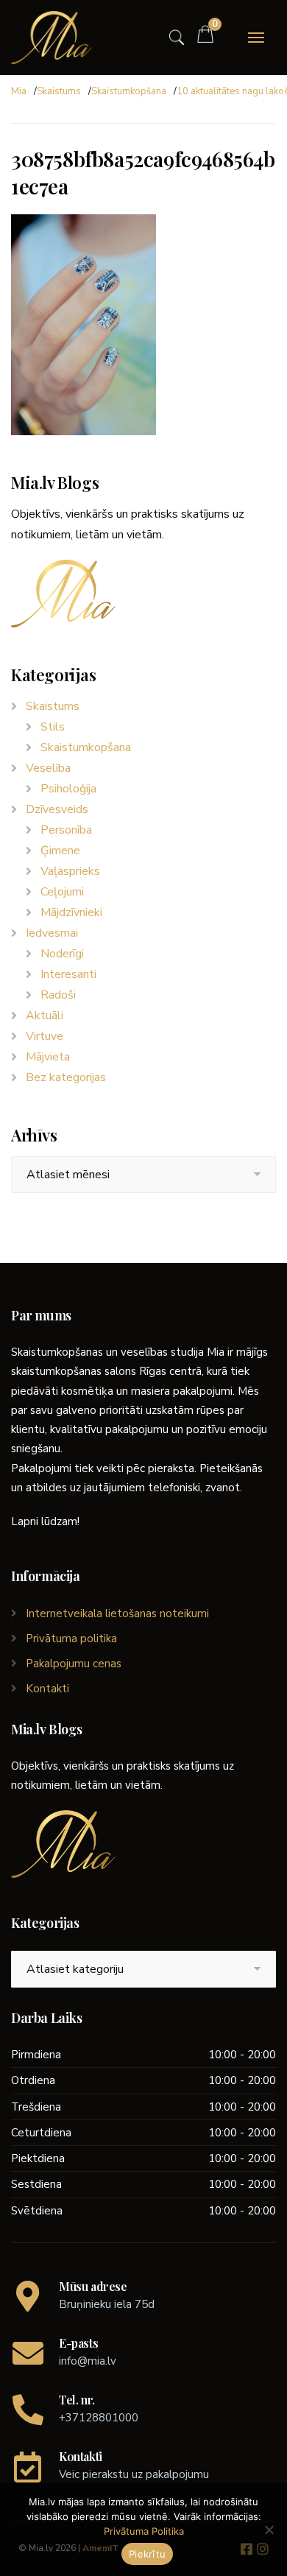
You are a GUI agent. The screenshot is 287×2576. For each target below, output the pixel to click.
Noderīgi (62, 954)
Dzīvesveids (57, 809)
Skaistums (59, 91)
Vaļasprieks (70, 871)
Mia (19, 91)
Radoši (58, 995)
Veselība (48, 768)
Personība (66, 830)
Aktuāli (45, 1016)
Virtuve (45, 1036)
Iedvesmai (52, 933)
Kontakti (47, 1689)
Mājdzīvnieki (71, 912)
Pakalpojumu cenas (74, 1664)
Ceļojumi (62, 892)
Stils (53, 727)
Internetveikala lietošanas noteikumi (117, 1613)
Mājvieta (48, 1057)
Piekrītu (147, 2554)
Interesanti (68, 974)
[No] (269, 2530)
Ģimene (60, 851)
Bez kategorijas (66, 1077)
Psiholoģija (68, 789)
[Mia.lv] (52, 38)
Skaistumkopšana (129, 91)
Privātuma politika (71, 1639)
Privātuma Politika (144, 2531)
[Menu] (256, 38)
